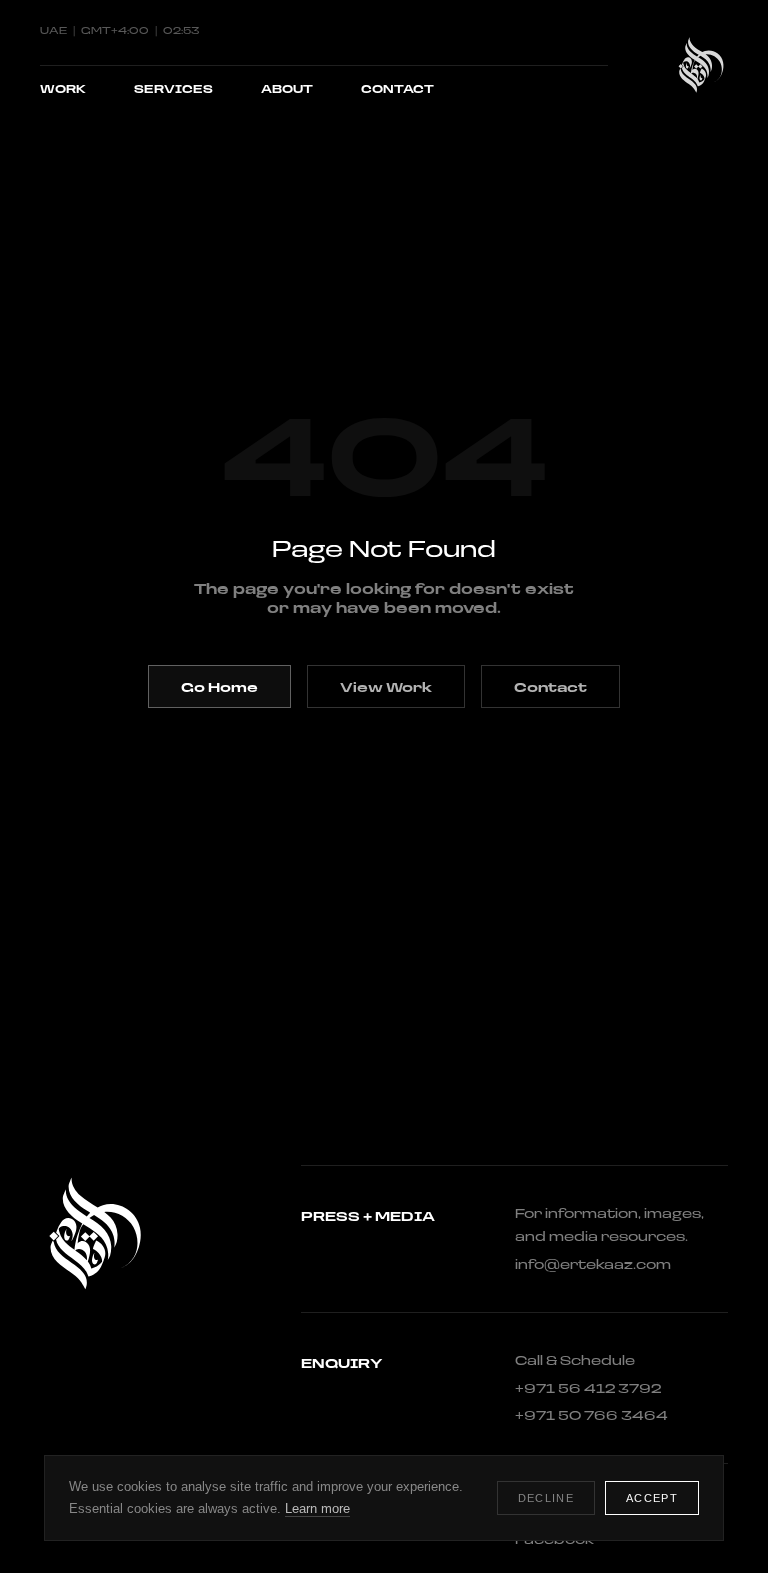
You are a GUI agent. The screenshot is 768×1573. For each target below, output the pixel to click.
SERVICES (173, 88)
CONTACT (397, 88)
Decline (546, 1498)
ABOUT (287, 88)
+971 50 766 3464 (591, 1415)
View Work (386, 686)
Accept (652, 1498)
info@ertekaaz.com (593, 1264)
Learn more (317, 1508)
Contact (550, 686)
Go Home (219, 686)
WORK (63, 88)
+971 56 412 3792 (588, 1388)
